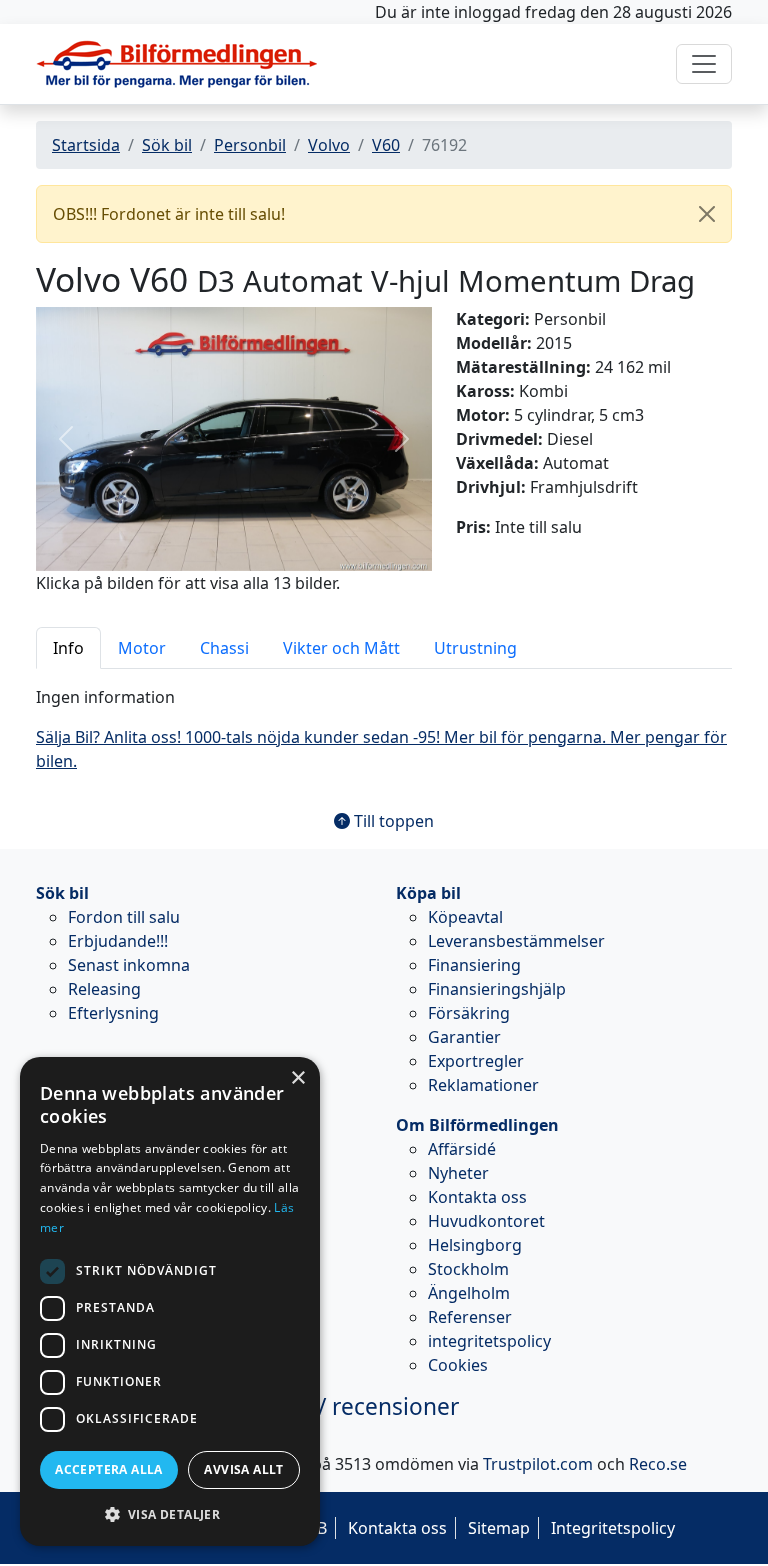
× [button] (297, 1078)
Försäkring (469, 1013)
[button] (65, 438)
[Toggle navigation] (704, 64)
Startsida (86, 145)
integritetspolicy (489, 1341)
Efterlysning (113, 1013)
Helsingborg (475, 1245)
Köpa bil (428, 893)
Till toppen (392, 821)
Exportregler (476, 1061)
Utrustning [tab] (475, 648)
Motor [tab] (142, 648)
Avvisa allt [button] (243, 1469)
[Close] (707, 214)
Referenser (470, 1317)
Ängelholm (469, 1293)
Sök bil (167, 145)
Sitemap (499, 1528)
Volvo (329, 145)
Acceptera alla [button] (109, 1469)
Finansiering (474, 965)
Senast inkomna (129, 965)
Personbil (250, 145)
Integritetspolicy (613, 1528)
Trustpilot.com (538, 1464)
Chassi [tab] (224, 648)
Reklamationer (483, 1085)
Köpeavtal (465, 917)
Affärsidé (462, 1149)
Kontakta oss (477, 1197)
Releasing (104, 989)
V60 (386, 145)
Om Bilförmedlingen (477, 1125)
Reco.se (658, 1464)
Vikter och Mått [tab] (341, 648)
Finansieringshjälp (497, 989)
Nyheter (458, 1173)
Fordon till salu (124, 917)
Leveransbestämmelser (516, 941)
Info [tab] (68, 648)
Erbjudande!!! (118, 941)
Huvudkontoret (486, 1221)
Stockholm (468, 1269)
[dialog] (170, 1301)
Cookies (458, 1365)
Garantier (464, 1037)
